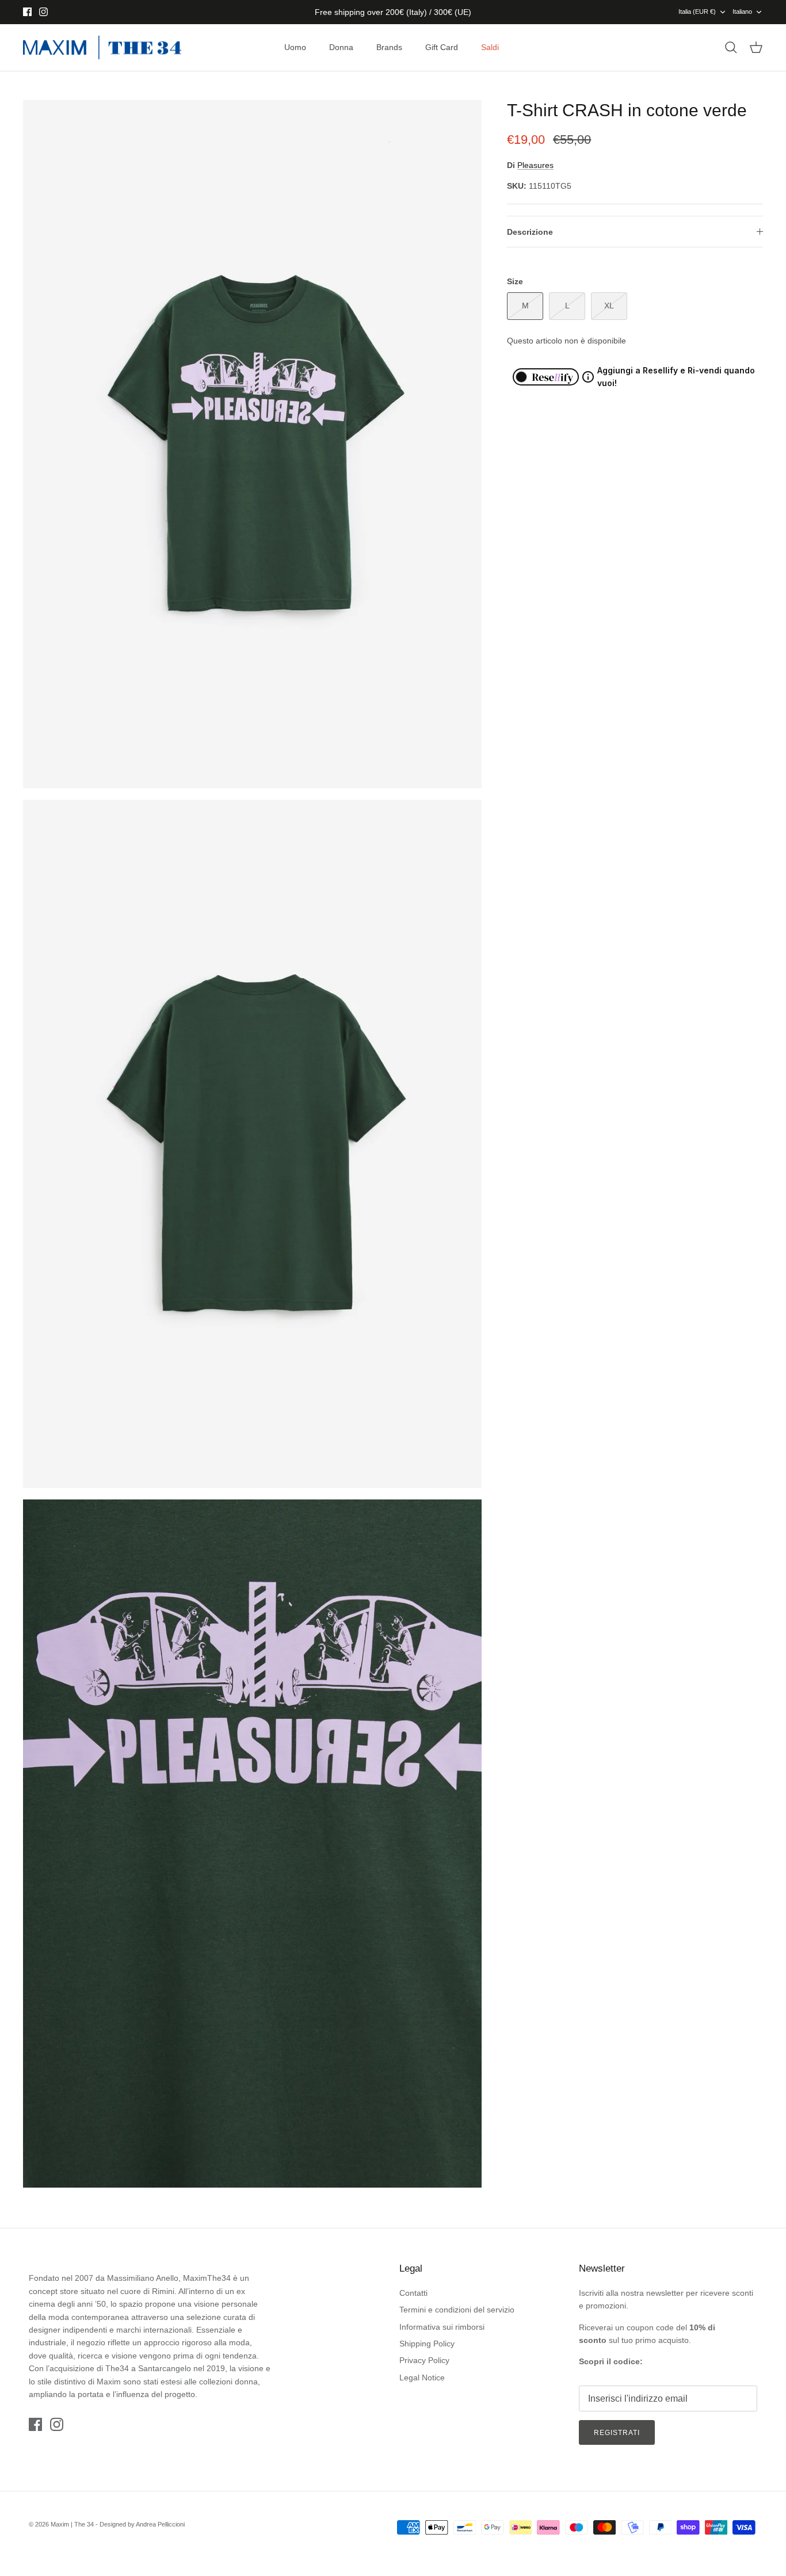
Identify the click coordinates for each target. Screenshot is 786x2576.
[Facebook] (27, 12)
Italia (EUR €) (697, 12)
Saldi (490, 47)
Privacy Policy (424, 2360)
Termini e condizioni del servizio (457, 2310)
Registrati (617, 2433)
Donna (341, 47)
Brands (389, 47)
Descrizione (530, 232)
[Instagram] (43, 12)
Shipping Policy (427, 2344)
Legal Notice (422, 2377)
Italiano (742, 12)
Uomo (295, 47)
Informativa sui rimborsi (442, 2327)
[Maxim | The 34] (102, 48)
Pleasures (535, 165)
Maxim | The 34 (72, 2524)
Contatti (413, 2293)
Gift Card (442, 47)
